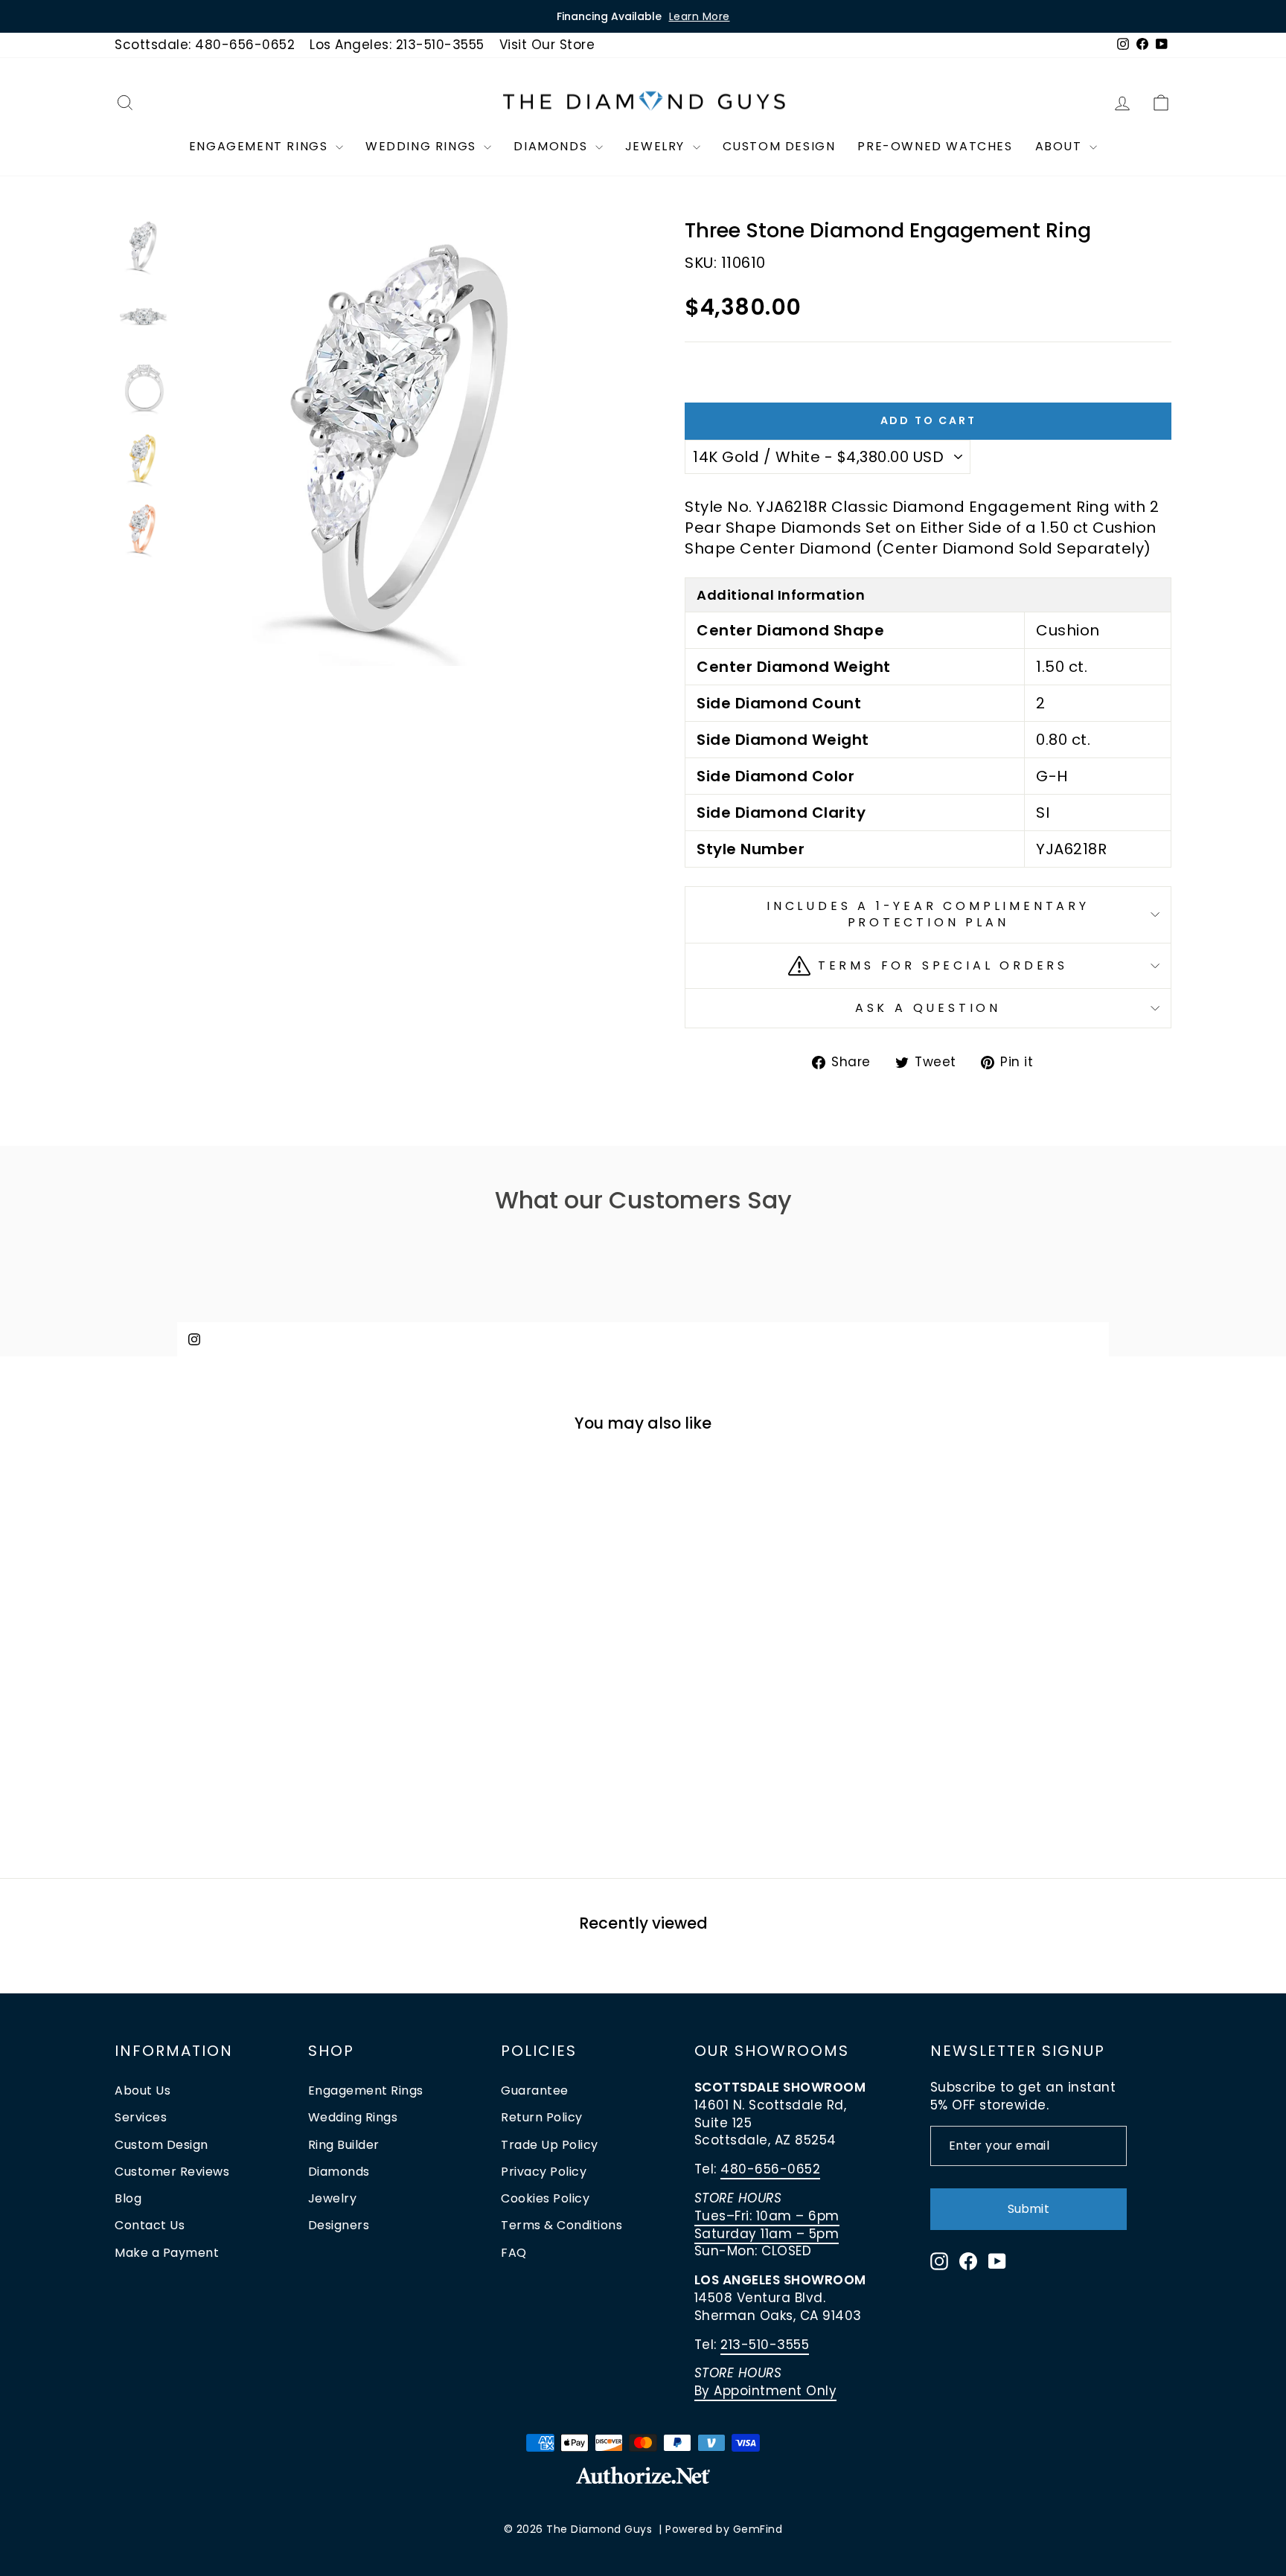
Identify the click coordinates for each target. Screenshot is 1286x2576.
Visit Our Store (547, 45)
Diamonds (552, 146)
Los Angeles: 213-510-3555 (397, 45)
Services (141, 2117)
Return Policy (542, 2117)
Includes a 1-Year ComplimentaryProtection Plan (928, 914)
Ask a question (928, 1008)
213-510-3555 (765, 2345)
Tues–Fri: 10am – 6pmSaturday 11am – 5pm (767, 2225)
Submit (1028, 2209)
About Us (143, 2090)
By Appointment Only (766, 2391)
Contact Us (150, 2225)
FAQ (514, 2253)
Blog (128, 2198)
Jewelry (657, 146)
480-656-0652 (770, 2169)
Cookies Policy (545, 2198)
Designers (339, 2225)
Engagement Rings (260, 146)
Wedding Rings (423, 146)
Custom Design (779, 146)
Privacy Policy (544, 2172)
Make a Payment (167, 2253)
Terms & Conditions (562, 2225)
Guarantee (535, 2090)
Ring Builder (344, 2145)
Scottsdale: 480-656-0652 (205, 45)
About (1061, 146)
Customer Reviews (172, 2172)
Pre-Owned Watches (935, 146)
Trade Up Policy (550, 2145)
